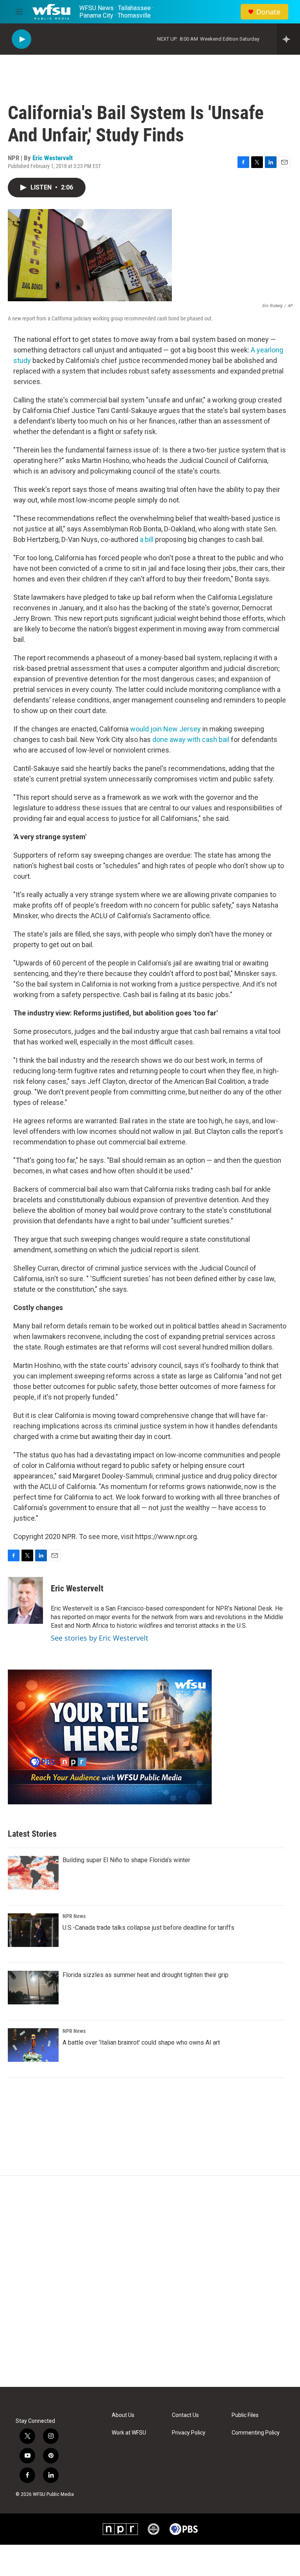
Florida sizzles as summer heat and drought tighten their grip (146, 1975)
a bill (147, 539)
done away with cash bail (191, 739)
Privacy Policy (189, 2433)
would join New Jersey (166, 729)
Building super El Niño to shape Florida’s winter (126, 1860)
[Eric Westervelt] (25, 1600)
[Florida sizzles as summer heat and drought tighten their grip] (33, 1988)
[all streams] (288, 39)
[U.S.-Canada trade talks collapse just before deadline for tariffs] (33, 1930)
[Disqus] (150, 2281)
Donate (268, 12)
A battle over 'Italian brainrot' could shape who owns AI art (141, 2042)
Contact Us (185, 2415)
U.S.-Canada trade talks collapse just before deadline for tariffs (148, 1928)
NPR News (74, 1916)
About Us (123, 2415)
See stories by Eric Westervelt (100, 1638)
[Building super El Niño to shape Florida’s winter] (33, 1873)
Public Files (245, 2415)
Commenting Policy (256, 2433)
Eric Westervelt (53, 158)
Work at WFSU (129, 2433)
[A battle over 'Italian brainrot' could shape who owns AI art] (33, 2045)
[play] (21, 39)
